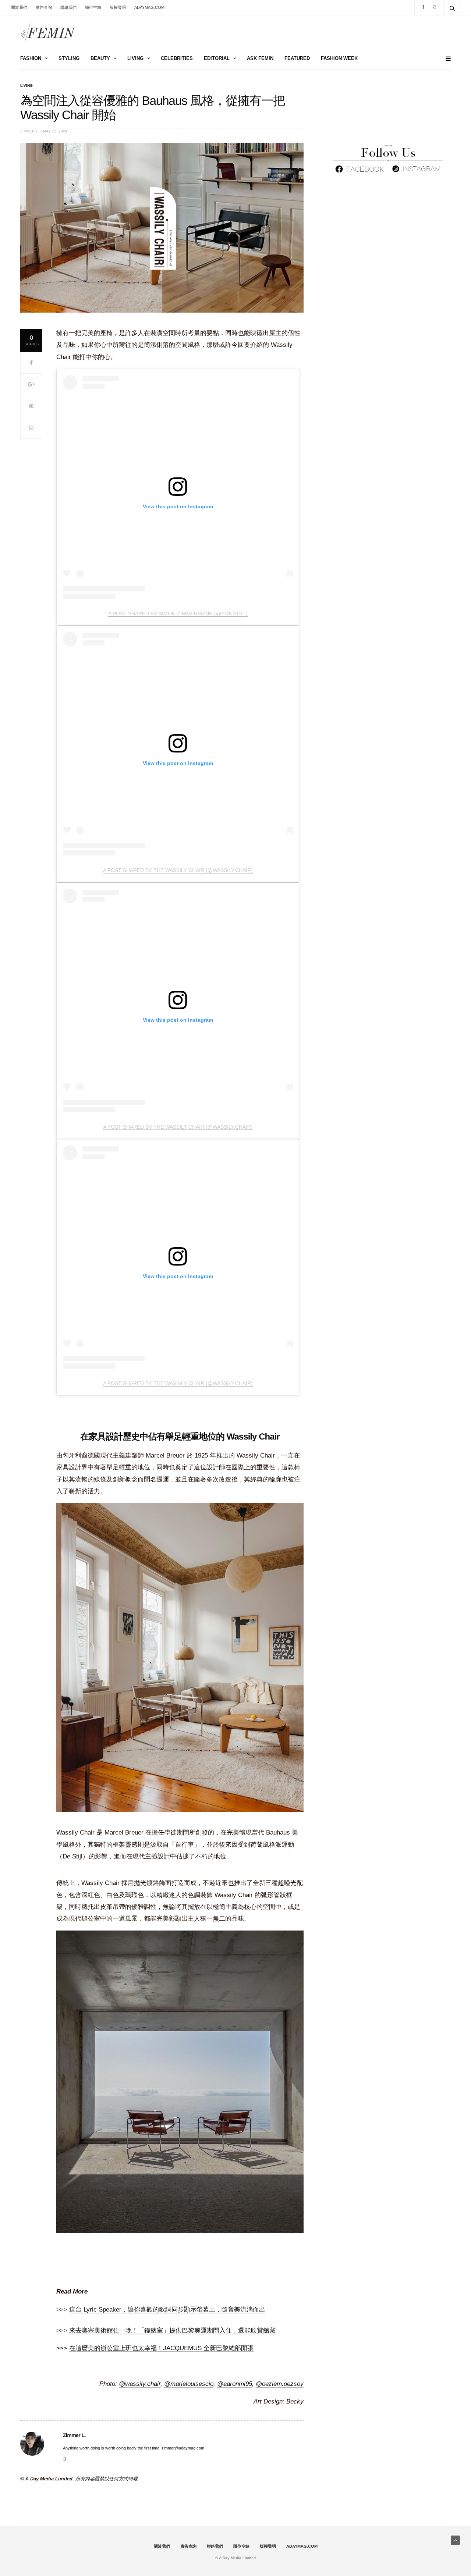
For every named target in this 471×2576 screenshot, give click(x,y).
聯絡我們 (68, 7)
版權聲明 (118, 7)
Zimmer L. (30, 131)
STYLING (69, 58)
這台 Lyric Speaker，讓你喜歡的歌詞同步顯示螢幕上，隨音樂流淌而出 (167, 2310)
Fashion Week (339, 58)
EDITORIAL (217, 58)
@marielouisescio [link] (189, 2384)
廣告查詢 (44, 7)
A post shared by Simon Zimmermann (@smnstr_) (178, 613)
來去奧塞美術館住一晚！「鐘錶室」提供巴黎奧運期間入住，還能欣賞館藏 (172, 2331)
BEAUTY (100, 58)
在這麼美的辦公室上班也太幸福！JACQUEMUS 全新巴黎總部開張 (161, 2348)
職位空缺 (93, 7)
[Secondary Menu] (445, 59)
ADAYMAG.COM (149, 7)
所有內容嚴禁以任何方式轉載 (107, 2479)
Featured (297, 58)
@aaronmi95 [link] (235, 2384)
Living (26, 86)
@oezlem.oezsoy (280, 2384)
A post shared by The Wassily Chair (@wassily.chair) (178, 870)
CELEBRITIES (177, 58)
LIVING (135, 58)
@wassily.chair (140, 2384)
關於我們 (19, 7)
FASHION (31, 58)
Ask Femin (260, 58)
